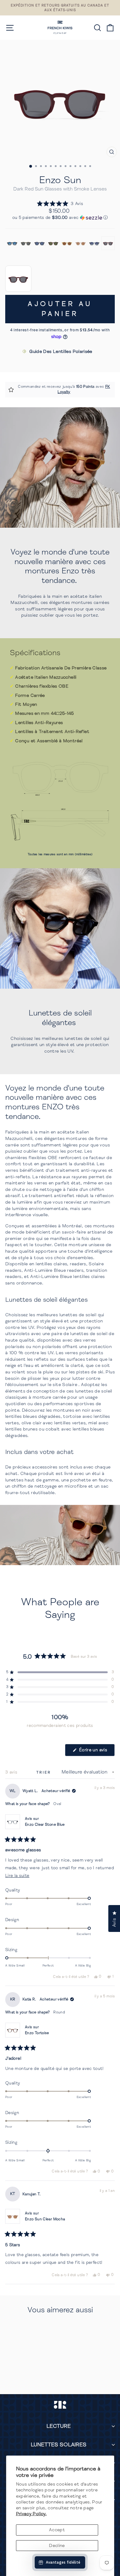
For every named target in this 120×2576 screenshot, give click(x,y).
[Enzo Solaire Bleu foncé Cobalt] (40, 243)
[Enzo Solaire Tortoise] (53, 243)
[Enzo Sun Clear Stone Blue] (94, 243)
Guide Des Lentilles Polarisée (61, 351)
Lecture (59, 2426)
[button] (60, 204)
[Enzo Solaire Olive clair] (26, 243)
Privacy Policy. (31, 2514)
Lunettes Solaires (59, 2445)
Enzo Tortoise (37, 2033)
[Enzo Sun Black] (12, 243)
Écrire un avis (96, 1752)
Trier (45, 1772)
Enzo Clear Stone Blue (45, 1825)
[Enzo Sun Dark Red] (108, 243)
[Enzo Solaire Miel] (67, 243)
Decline (57, 2545)
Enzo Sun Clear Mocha (45, 2219)
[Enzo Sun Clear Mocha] (81, 243)
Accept (57, 2530)
